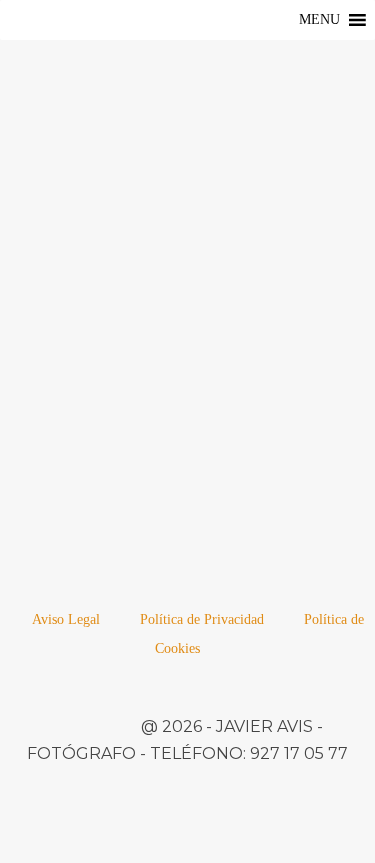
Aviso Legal (66, 619)
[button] (319, 20)
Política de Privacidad (202, 619)
